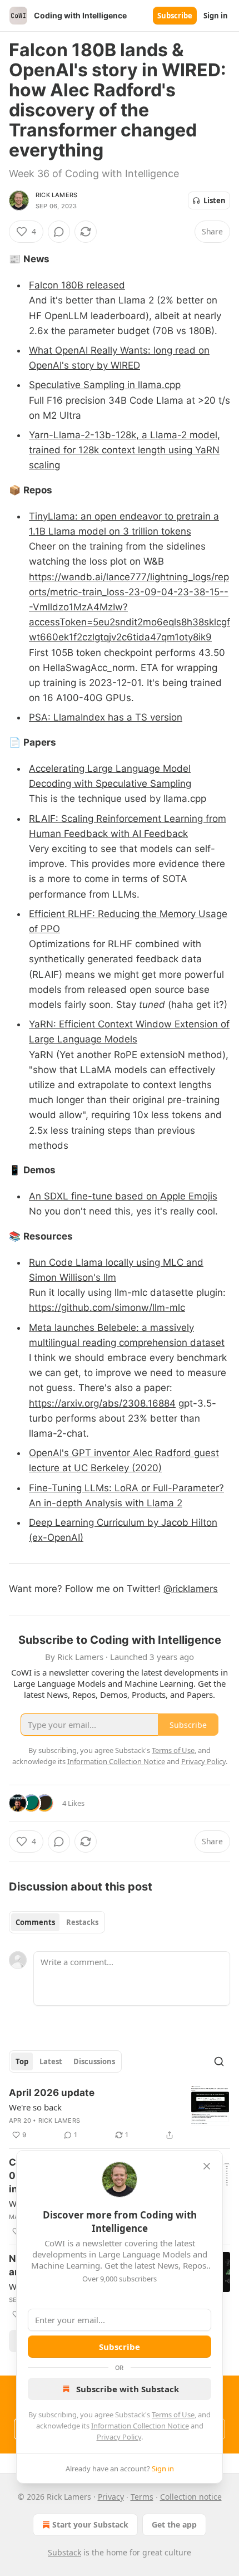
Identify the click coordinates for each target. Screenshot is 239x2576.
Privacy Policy (119, 2437)
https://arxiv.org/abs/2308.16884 (102, 1403)
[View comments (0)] (59, 232)
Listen (215, 200)
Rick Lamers (56, 195)
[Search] (219, 2061)
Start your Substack (90, 2524)
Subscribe (175, 16)
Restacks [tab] (82, 1922)
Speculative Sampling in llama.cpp (105, 385)
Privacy (111, 2497)
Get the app (174, 2524)
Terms (142, 2497)
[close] (207, 2166)
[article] (120, 2114)
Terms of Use (173, 2415)
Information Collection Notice (140, 2426)
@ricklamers (191, 1589)
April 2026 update (52, 2093)
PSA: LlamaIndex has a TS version (106, 717)
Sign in (216, 16)
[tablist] (57, 1922)
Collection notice (191, 2497)
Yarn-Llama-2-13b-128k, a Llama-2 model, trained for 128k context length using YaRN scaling (125, 450)
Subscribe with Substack (128, 2389)
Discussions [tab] (94, 2061)
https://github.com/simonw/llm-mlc (107, 1307)
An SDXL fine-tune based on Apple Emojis (123, 1196)
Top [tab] (22, 2061)
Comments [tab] (35, 1922)
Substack (64, 2552)
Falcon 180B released (77, 285)
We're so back (35, 2107)
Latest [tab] (51, 2061)
